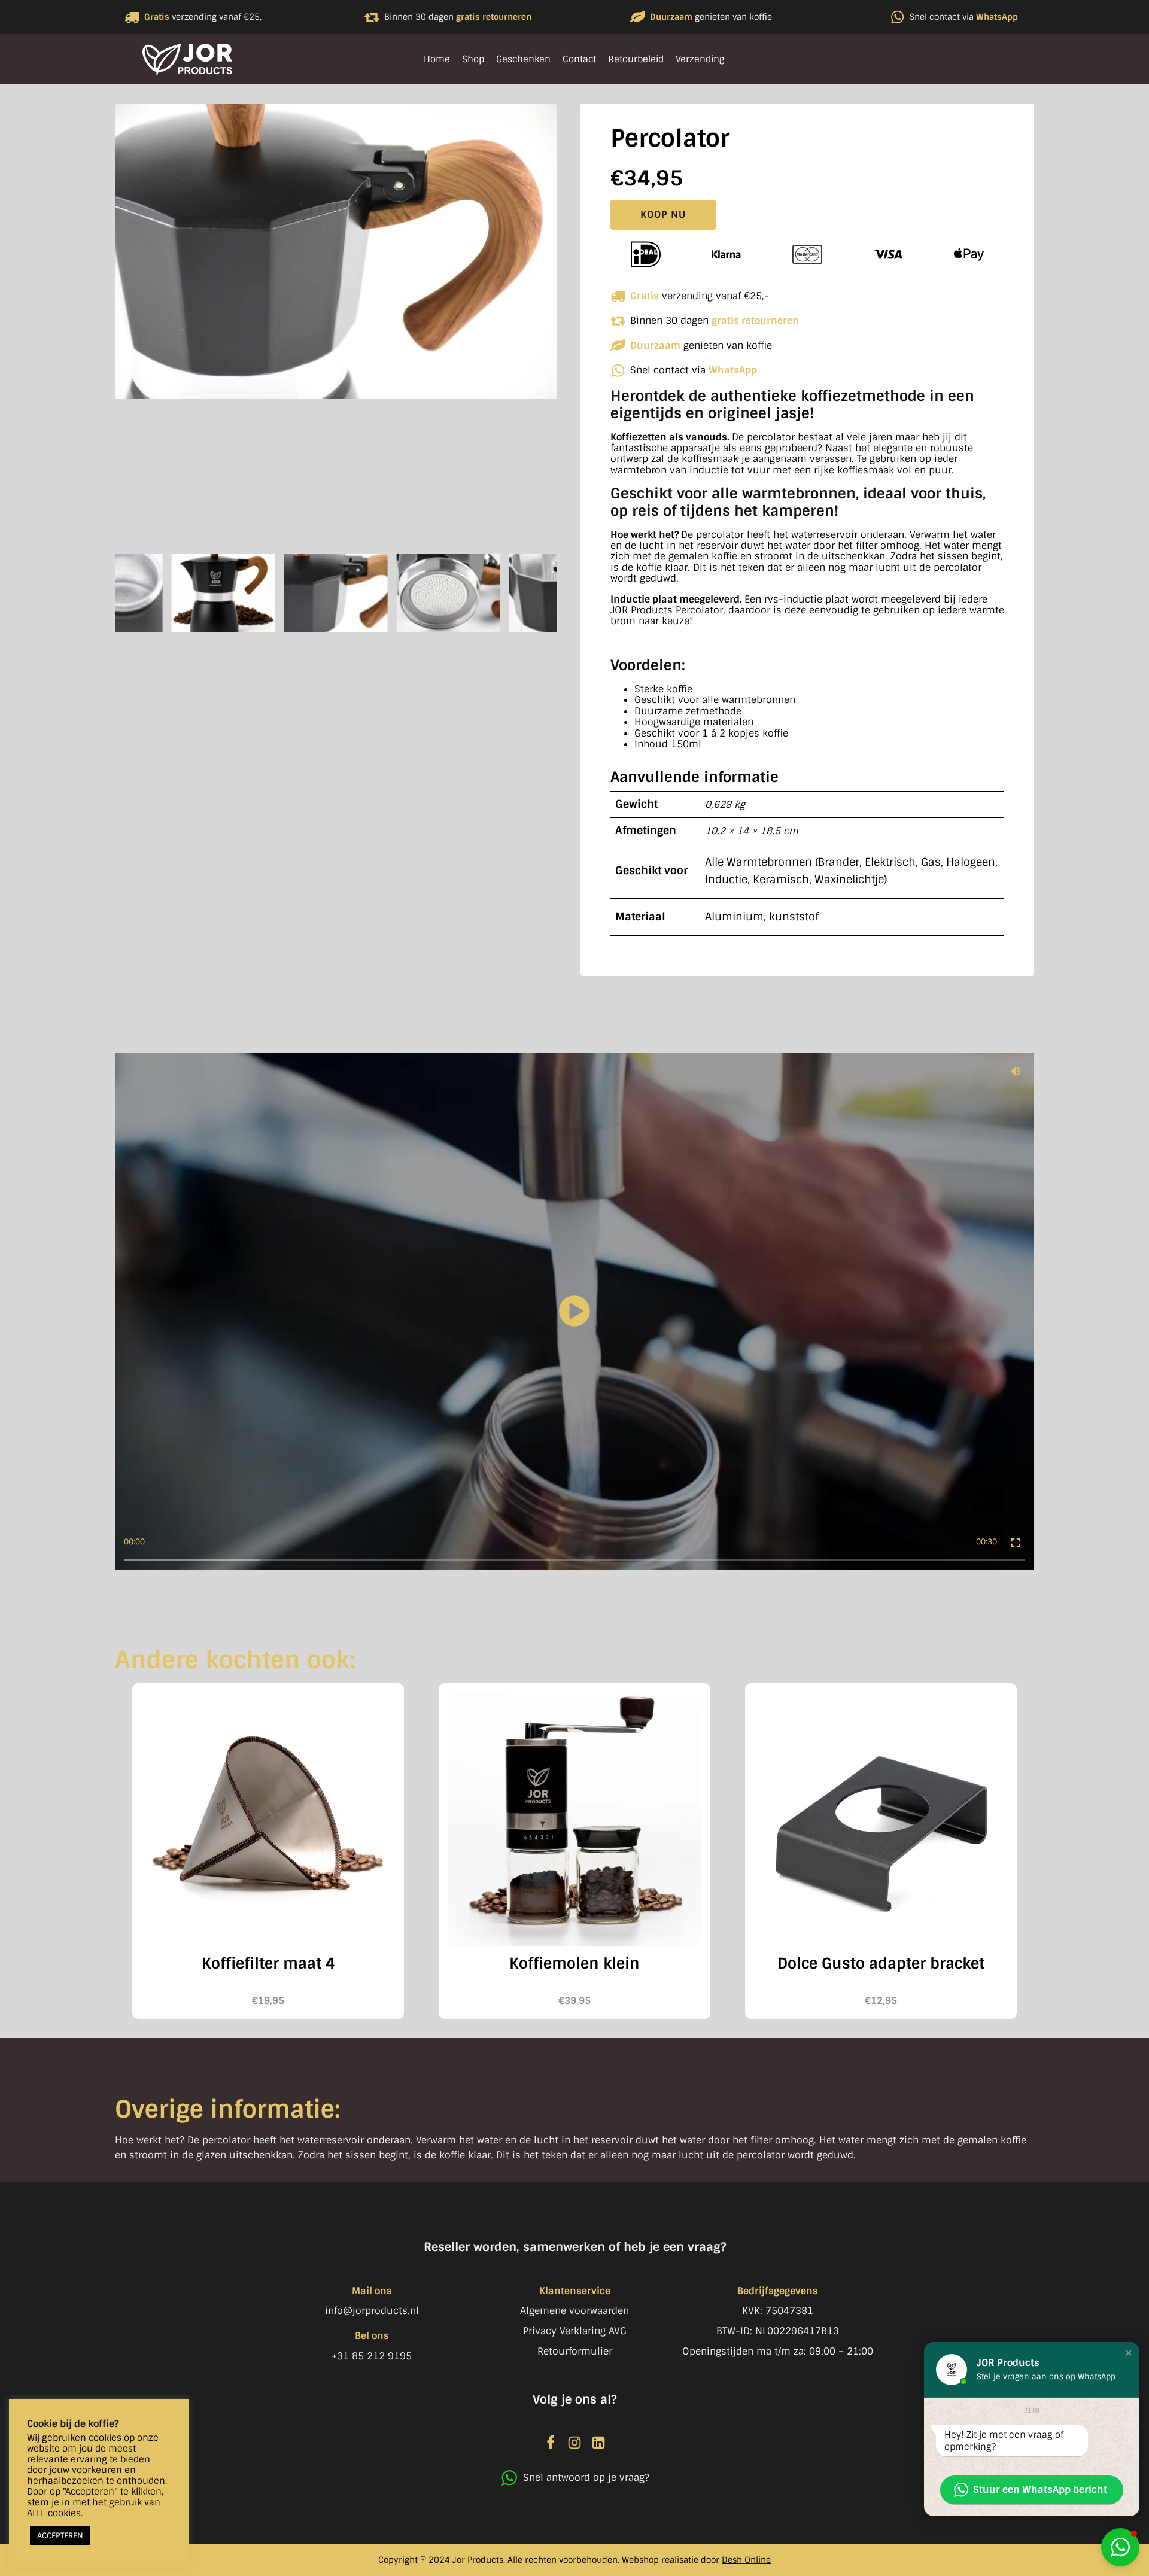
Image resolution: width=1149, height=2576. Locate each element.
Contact (579, 59)
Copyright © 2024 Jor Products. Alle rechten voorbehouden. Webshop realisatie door (574, 2560)
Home (437, 59)
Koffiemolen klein (574, 1964)
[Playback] (574, 1311)
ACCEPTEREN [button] (60, 2536)
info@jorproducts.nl (372, 2311)
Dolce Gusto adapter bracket (881, 1964)
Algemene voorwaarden (574, 2311)
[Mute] (1016, 1071)
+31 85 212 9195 (372, 2356)
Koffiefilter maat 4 (268, 1964)
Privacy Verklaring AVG (575, 2331)
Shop (473, 59)
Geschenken (523, 59)
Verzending (700, 59)
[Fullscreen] (1016, 1542)
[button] (1120, 2547)
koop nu (663, 215)
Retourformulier (575, 2351)
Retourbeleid (636, 59)
